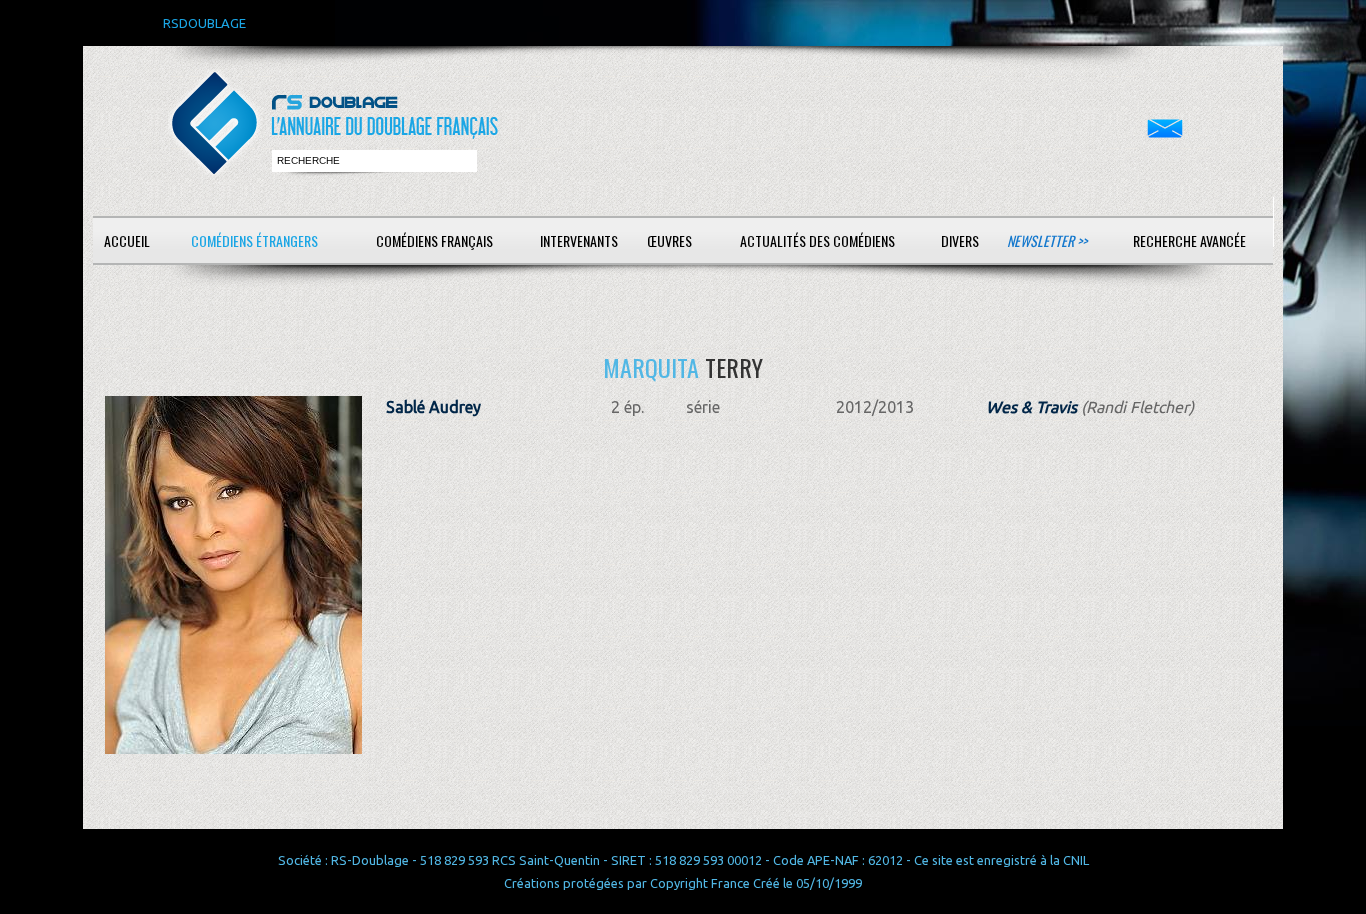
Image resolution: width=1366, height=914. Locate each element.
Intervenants (579, 240)
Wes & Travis (1031, 407)
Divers (960, 240)
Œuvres (669, 240)
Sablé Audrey (433, 407)
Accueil (127, 240)
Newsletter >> (1047, 240)
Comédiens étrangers (254, 240)
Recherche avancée (1189, 240)
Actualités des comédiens (817, 240)
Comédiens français (434, 240)
